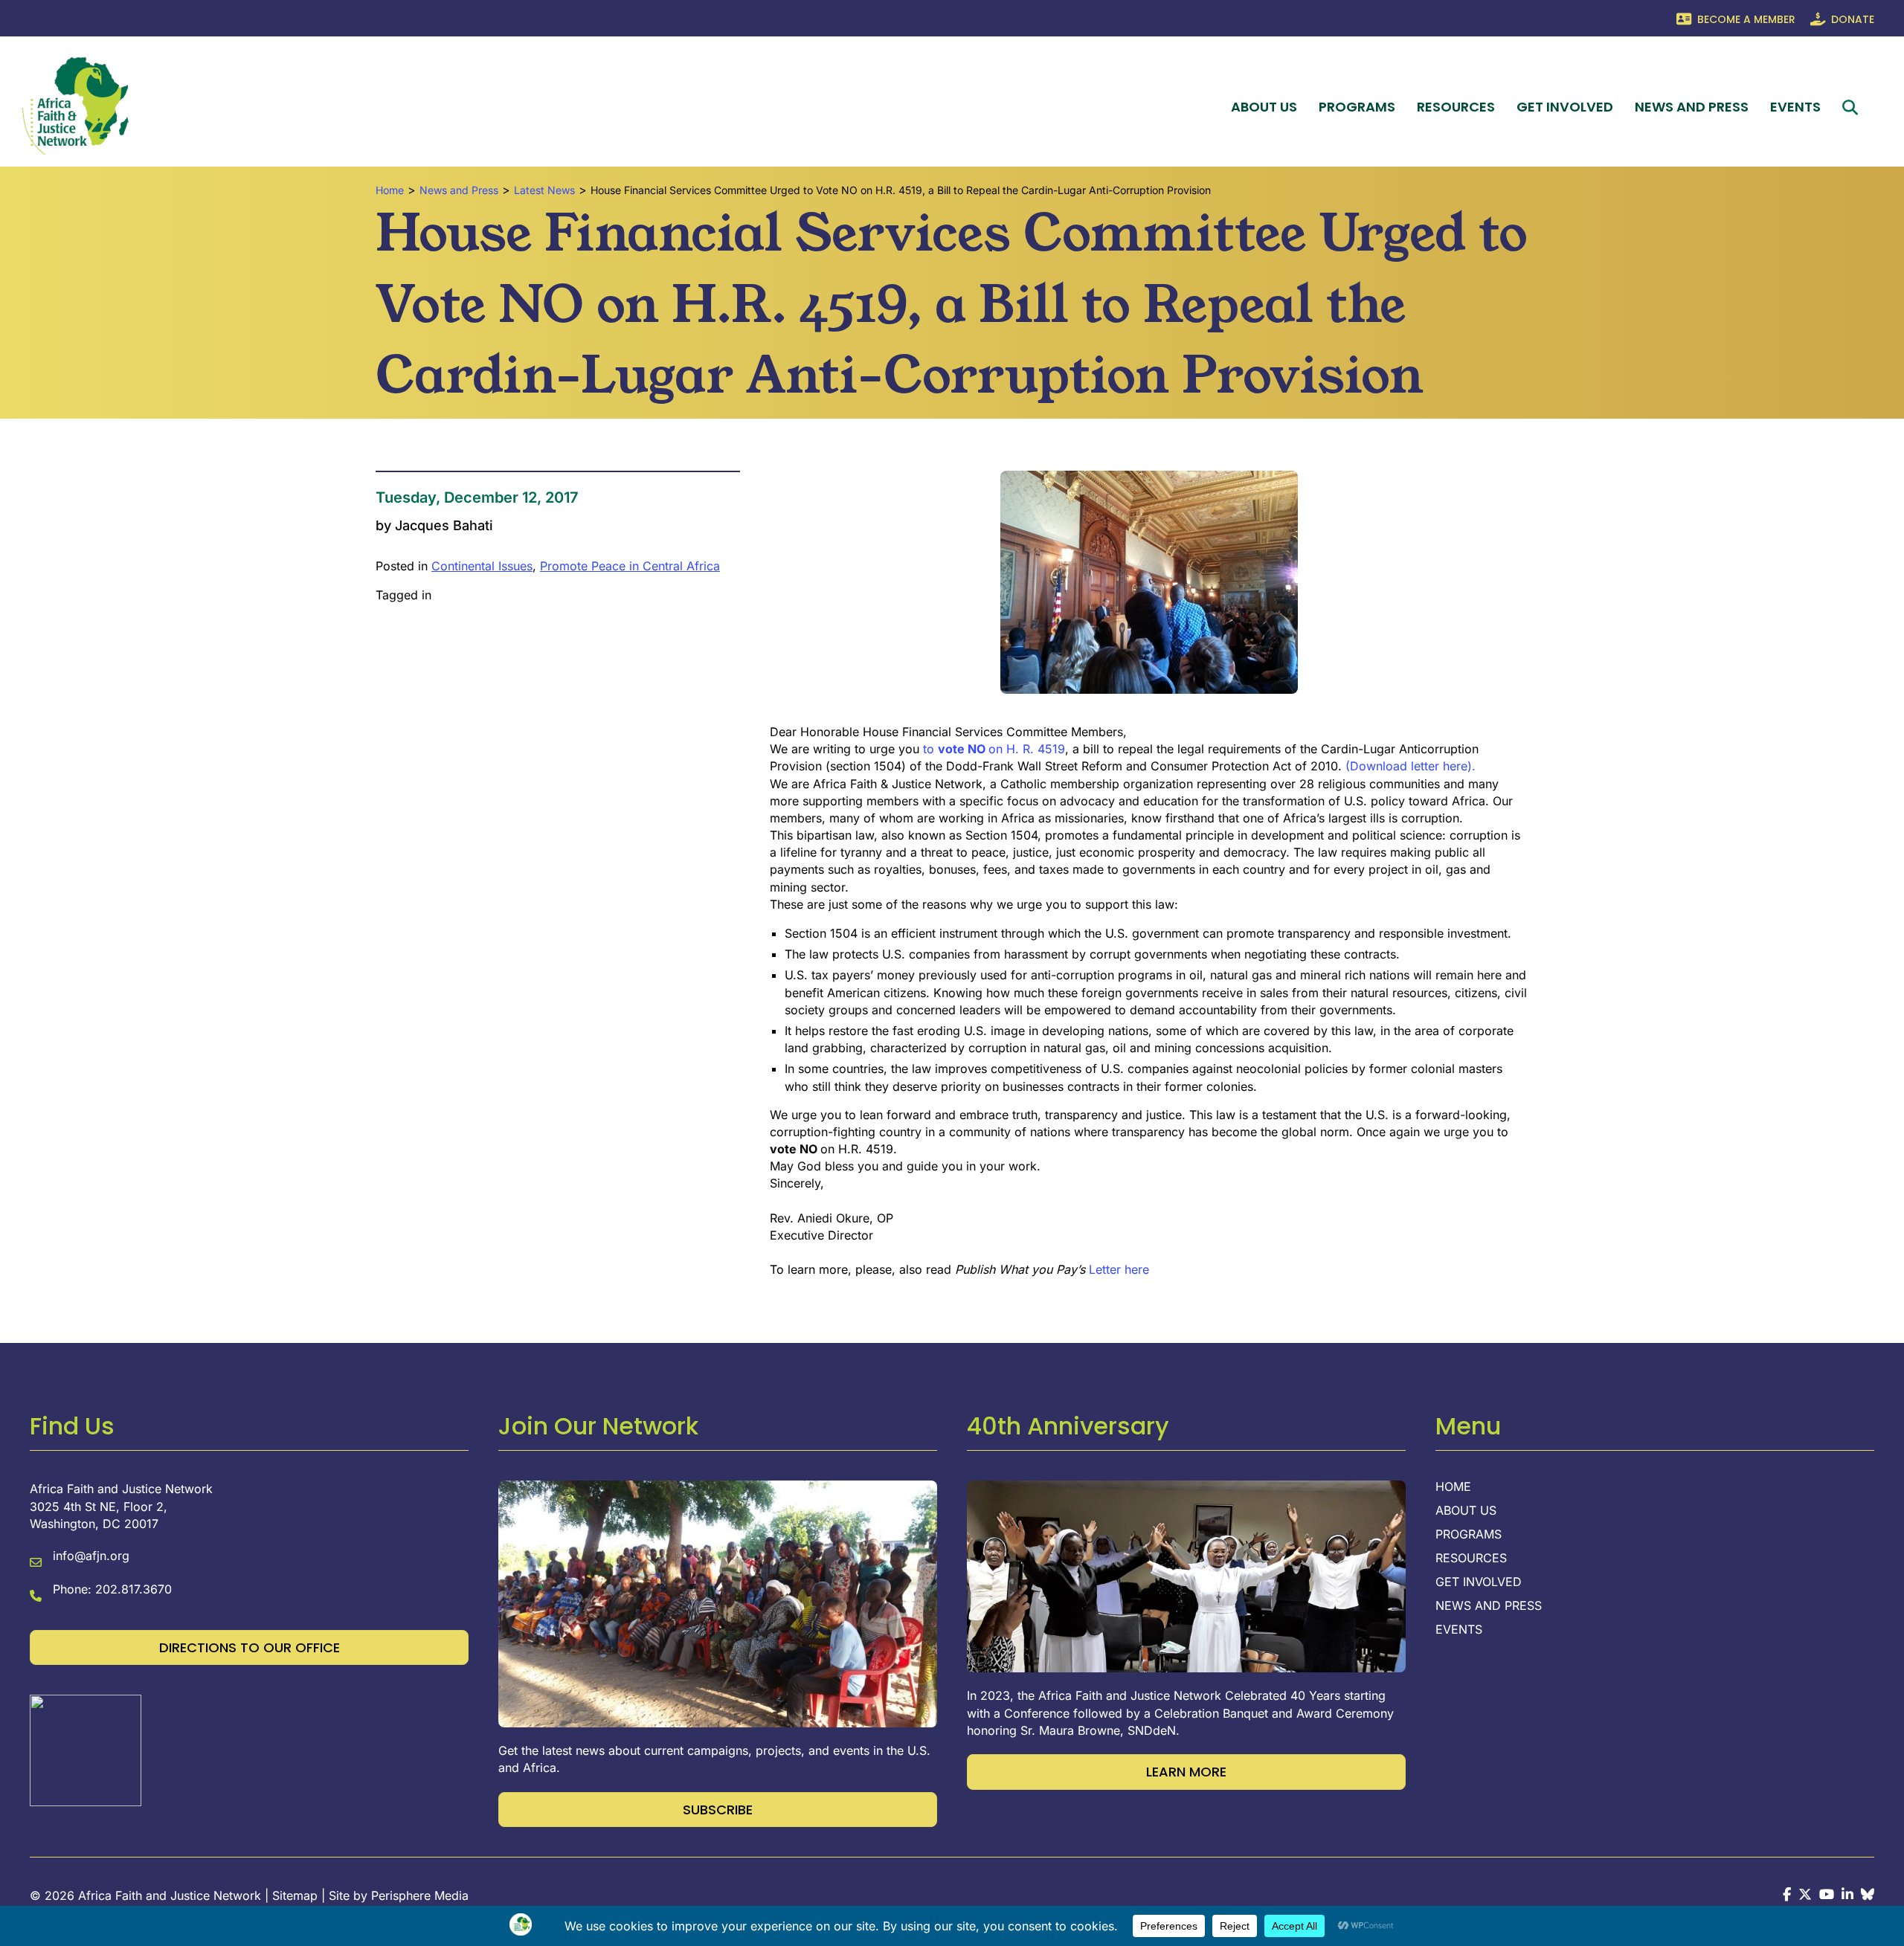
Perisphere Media (420, 1895)
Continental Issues (482, 566)
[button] (1853, 107)
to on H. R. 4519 (992, 749)
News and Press (1692, 107)
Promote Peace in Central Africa (630, 566)
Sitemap (295, 1895)
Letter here (1117, 1269)
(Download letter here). (1411, 766)
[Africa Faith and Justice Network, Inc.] (86, 1750)
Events (1795, 107)
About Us (1264, 107)
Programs (1357, 107)
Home (1453, 1487)
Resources (1456, 107)
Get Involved (1565, 107)
